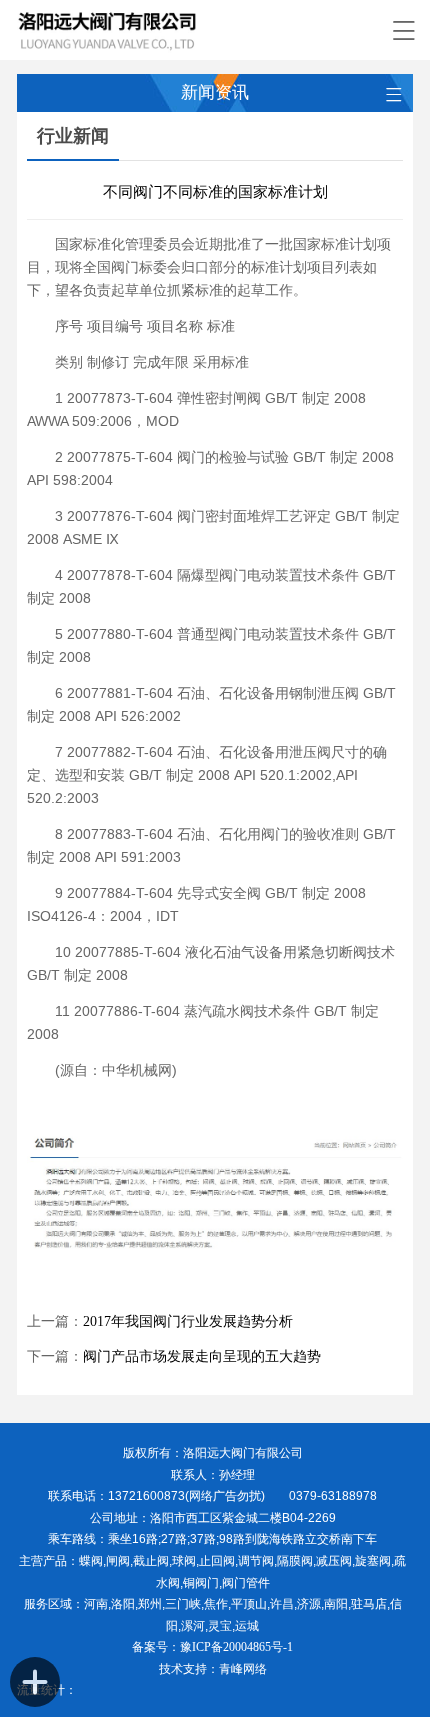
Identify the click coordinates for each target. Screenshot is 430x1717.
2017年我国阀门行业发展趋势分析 (188, 1321)
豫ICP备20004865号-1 (236, 1647)
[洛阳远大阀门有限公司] (195, 30)
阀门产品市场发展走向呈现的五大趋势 (202, 1356)
